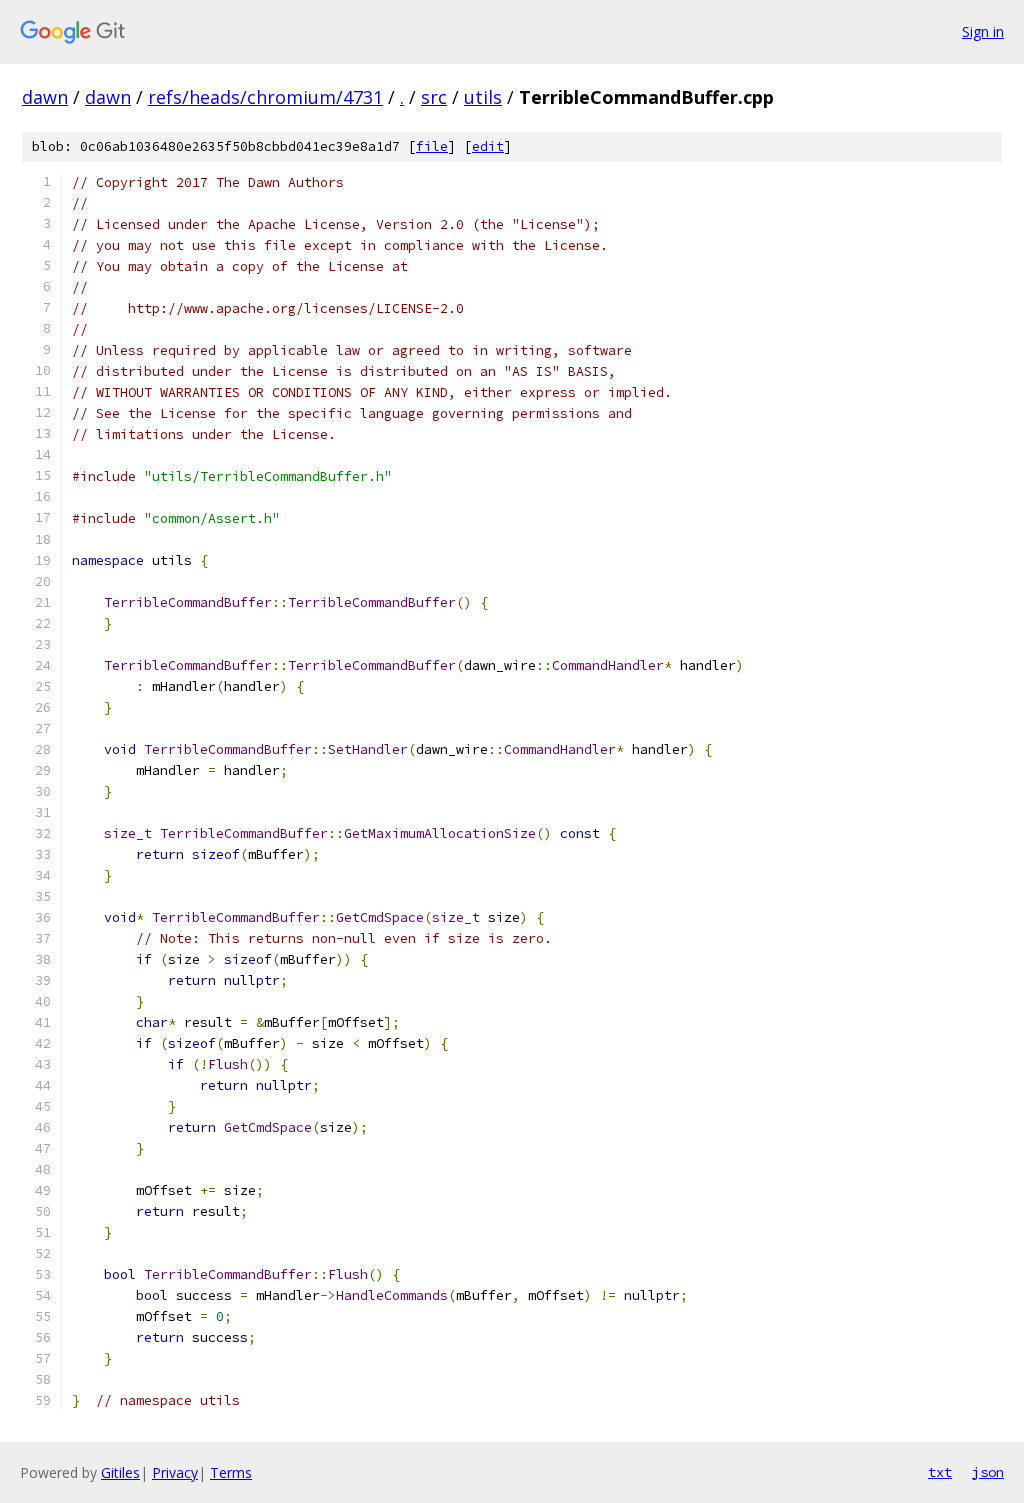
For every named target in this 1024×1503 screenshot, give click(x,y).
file (432, 146)
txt (940, 1472)
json (988, 1472)
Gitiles (120, 1472)
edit (488, 146)
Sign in (983, 31)
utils (483, 97)
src (434, 97)
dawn (45, 97)
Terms (231, 1472)
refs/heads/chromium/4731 (265, 97)
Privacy (175, 1472)
